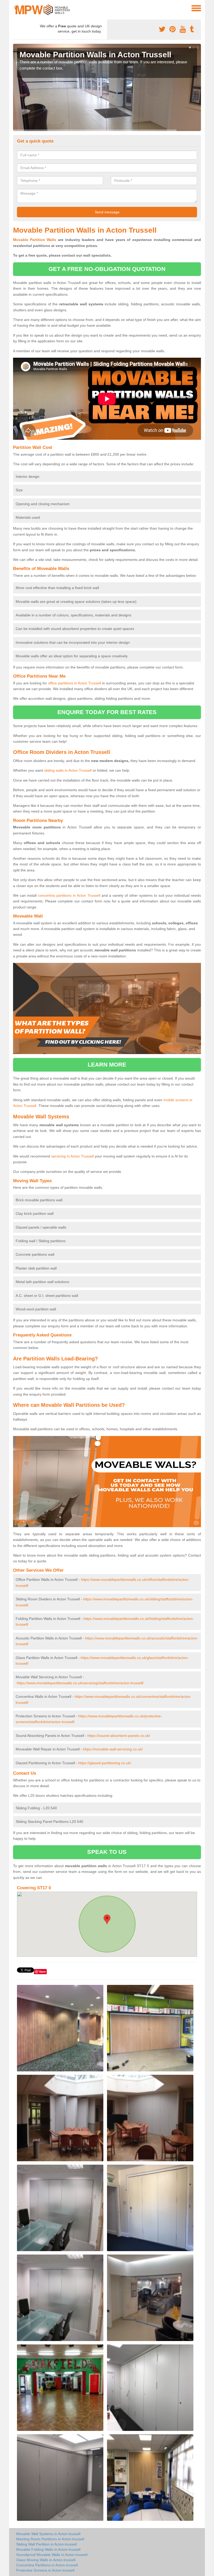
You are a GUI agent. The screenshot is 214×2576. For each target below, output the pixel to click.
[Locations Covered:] (15, 8)
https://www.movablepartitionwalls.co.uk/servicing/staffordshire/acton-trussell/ (80, 1683)
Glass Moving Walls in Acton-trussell (46, 2560)
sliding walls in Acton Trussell (68, 770)
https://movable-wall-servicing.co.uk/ (113, 1749)
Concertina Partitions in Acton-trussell (47, 2565)
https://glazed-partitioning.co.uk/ (105, 1763)
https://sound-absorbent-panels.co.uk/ (119, 1736)
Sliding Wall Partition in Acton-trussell (46, 2544)
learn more (107, 1065)
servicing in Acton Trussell (72, 1156)
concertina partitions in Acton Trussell (69, 895)
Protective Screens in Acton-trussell (45, 2570)
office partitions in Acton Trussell (75, 683)
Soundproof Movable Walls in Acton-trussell (52, 2555)
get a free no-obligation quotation (107, 269)
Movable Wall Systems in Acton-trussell (48, 2534)
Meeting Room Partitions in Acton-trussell (50, 2539)
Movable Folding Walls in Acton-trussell (48, 2549)
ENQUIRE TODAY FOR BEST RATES (107, 712)
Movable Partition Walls (35, 240)
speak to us (107, 1852)
